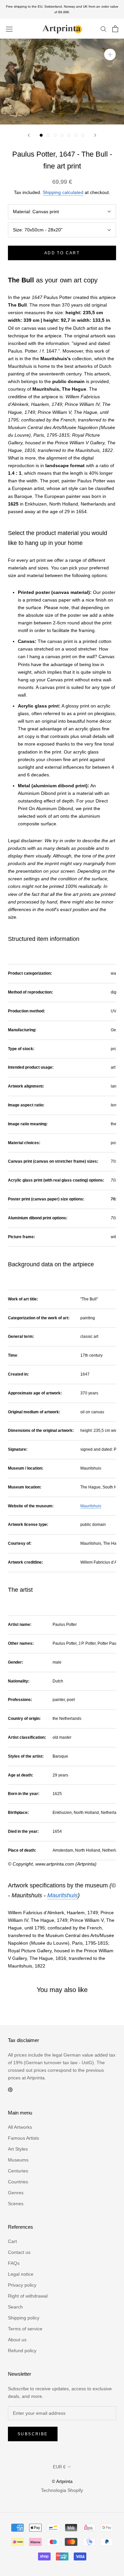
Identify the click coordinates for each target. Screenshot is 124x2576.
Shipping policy (24, 2318)
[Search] (103, 29)
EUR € (59, 2467)
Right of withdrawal (28, 2296)
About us (17, 2340)
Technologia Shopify (62, 2490)
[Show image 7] (83, 135)
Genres (16, 2193)
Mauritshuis (91, 1506)
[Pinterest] (10, 2089)
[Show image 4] (62, 135)
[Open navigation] (9, 29)
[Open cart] (115, 29)
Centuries (18, 2171)
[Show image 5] (69, 135)
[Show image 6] (76, 135)
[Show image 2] (48, 135)
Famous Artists (23, 2138)
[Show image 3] (55, 135)
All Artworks (20, 2127)
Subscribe (33, 2434)
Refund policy (22, 2351)
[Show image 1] (41, 135)
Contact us (19, 2252)
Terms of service (25, 2329)
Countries (18, 2182)
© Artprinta (62, 2481)
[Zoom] (110, 54)
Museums (18, 2160)
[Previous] (29, 135)
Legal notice (21, 2274)
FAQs (14, 2263)
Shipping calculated (63, 192)
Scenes (16, 2204)
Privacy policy (22, 2285)
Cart (12, 2241)
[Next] (95, 135)
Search (15, 2307)
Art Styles (18, 2149)
